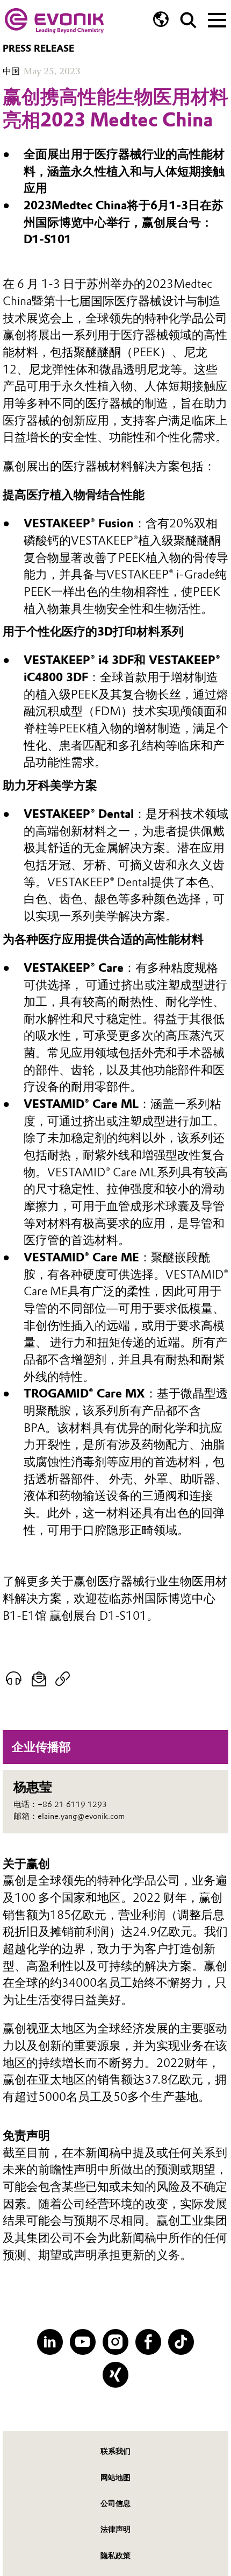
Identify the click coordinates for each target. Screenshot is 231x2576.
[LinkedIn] (50, 2342)
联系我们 (115, 2451)
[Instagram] (115, 2342)
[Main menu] (217, 19)
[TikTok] (181, 2342)
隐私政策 (115, 2556)
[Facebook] (148, 2342)
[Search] (188, 20)
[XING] (115, 2374)
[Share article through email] (39, 1679)
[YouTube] (82, 2342)
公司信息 (115, 2503)
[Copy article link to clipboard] (63, 1679)
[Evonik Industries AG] (54, 21)
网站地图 (115, 2478)
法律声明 (115, 2529)
